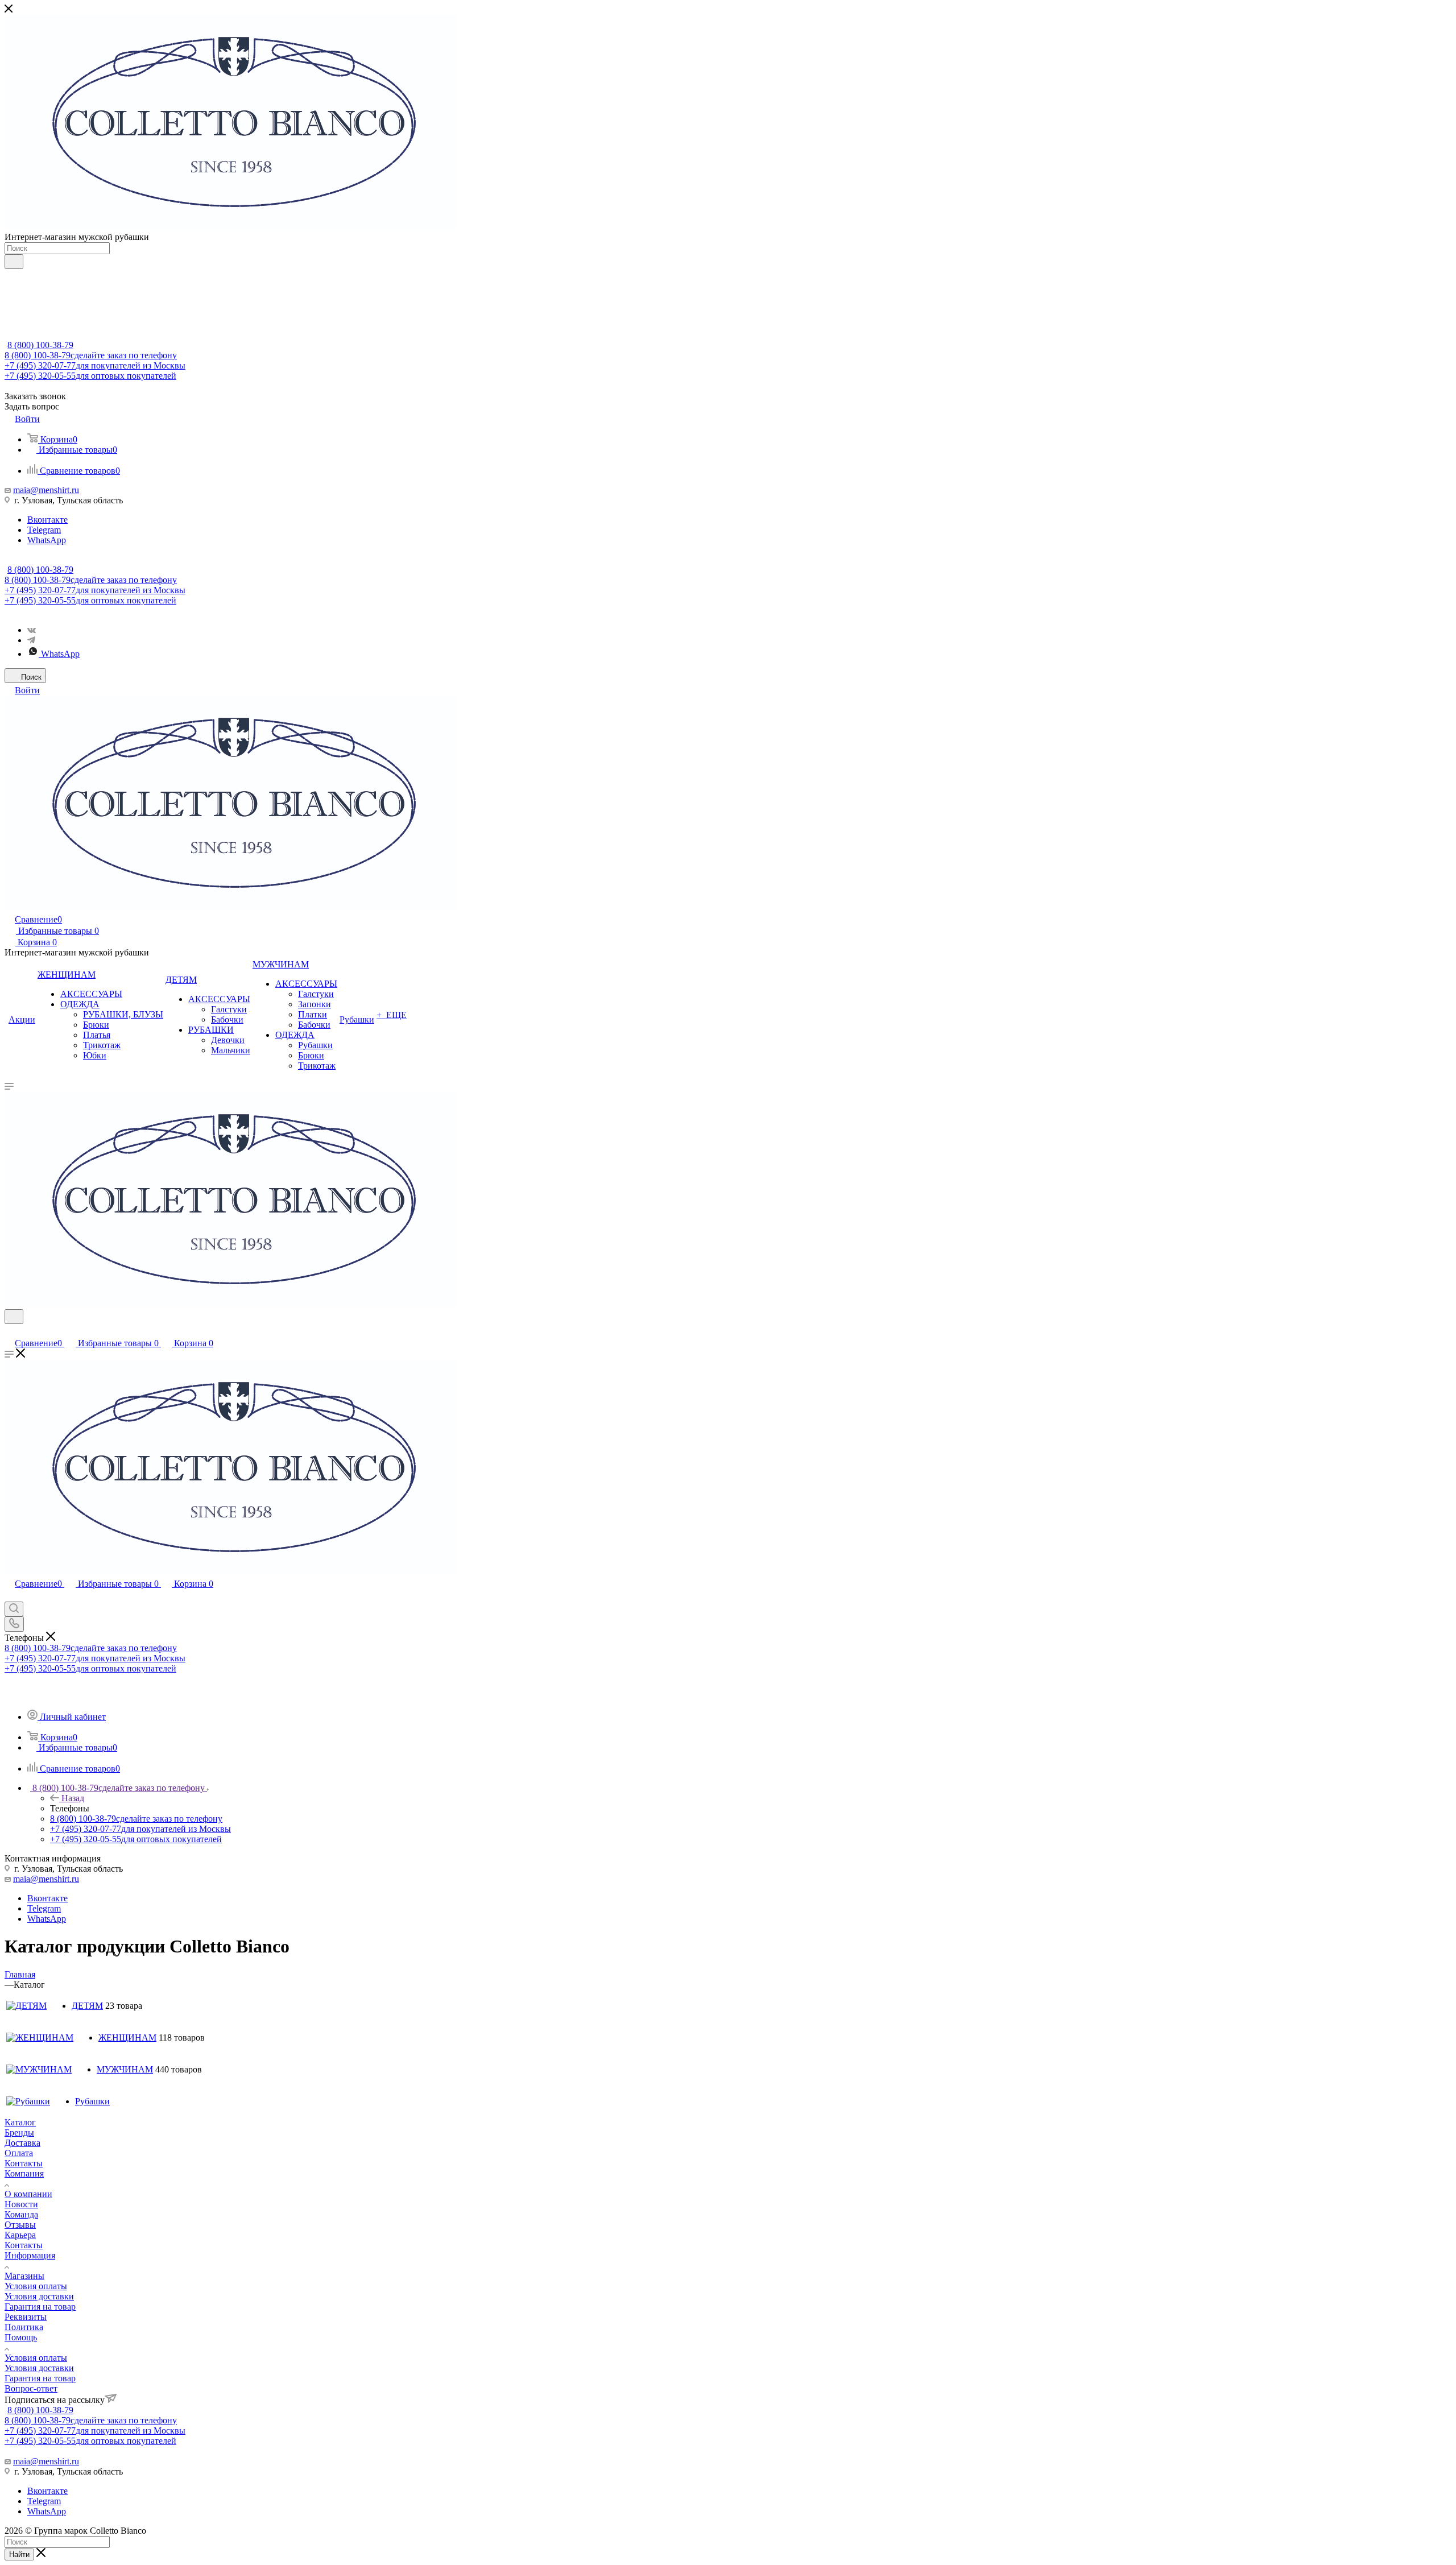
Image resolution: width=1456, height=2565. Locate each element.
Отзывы (20, 2225)
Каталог (20, 2122)
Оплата (19, 2153)
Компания (24, 2173)
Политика (24, 2327)
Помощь (21, 2337)
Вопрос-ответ (31, 2388)
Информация (30, 2255)
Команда (21, 2214)
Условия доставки (39, 2296)
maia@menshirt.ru (46, 490)
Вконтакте (47, 520)
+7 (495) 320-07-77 (95, 365)
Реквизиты (26, 2317)
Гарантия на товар (40, 2307)
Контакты (24, 2163)
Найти (19, 2554)
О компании (28, 2194)
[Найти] (14, 262)
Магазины (24, 2276)
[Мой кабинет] (10, 1331)
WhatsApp (47, 540)
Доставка (22, 2143)
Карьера (20, 2235)
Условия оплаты (36, 2286)
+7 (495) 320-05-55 (90, 376)
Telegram (44, 530)
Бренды (19, 2132)
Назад (73, 1798)
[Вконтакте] (32, 630)
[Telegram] (31, 640)
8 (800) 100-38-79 (40, 345)
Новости (21, 2204)
